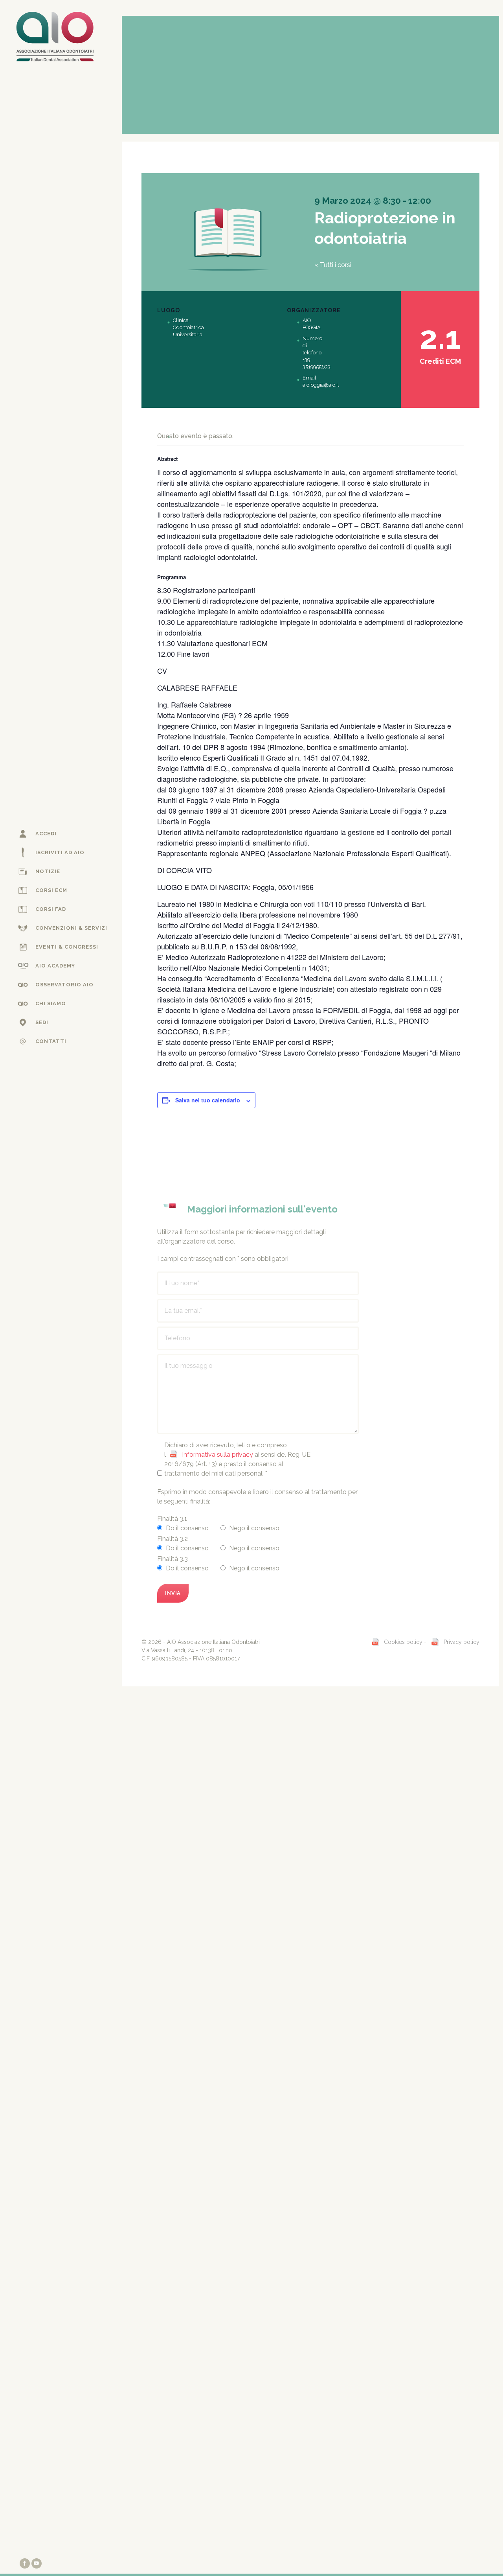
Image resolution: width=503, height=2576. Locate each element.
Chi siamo (51, 1003)
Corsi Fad (51, 909)
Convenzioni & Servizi (71, 928)
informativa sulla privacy (218, 1455)
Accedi (46, 834)
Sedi (42, 1022)
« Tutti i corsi (333, 265)
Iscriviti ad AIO (60, 852)
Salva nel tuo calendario (208, 1100)
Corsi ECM (51, 890)
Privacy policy (462, 1642)
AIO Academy (55, 966)
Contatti (51, 1041)
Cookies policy (403, 1642)
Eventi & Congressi (67, 947)
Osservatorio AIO (64, 985)
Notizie (48, 871)
